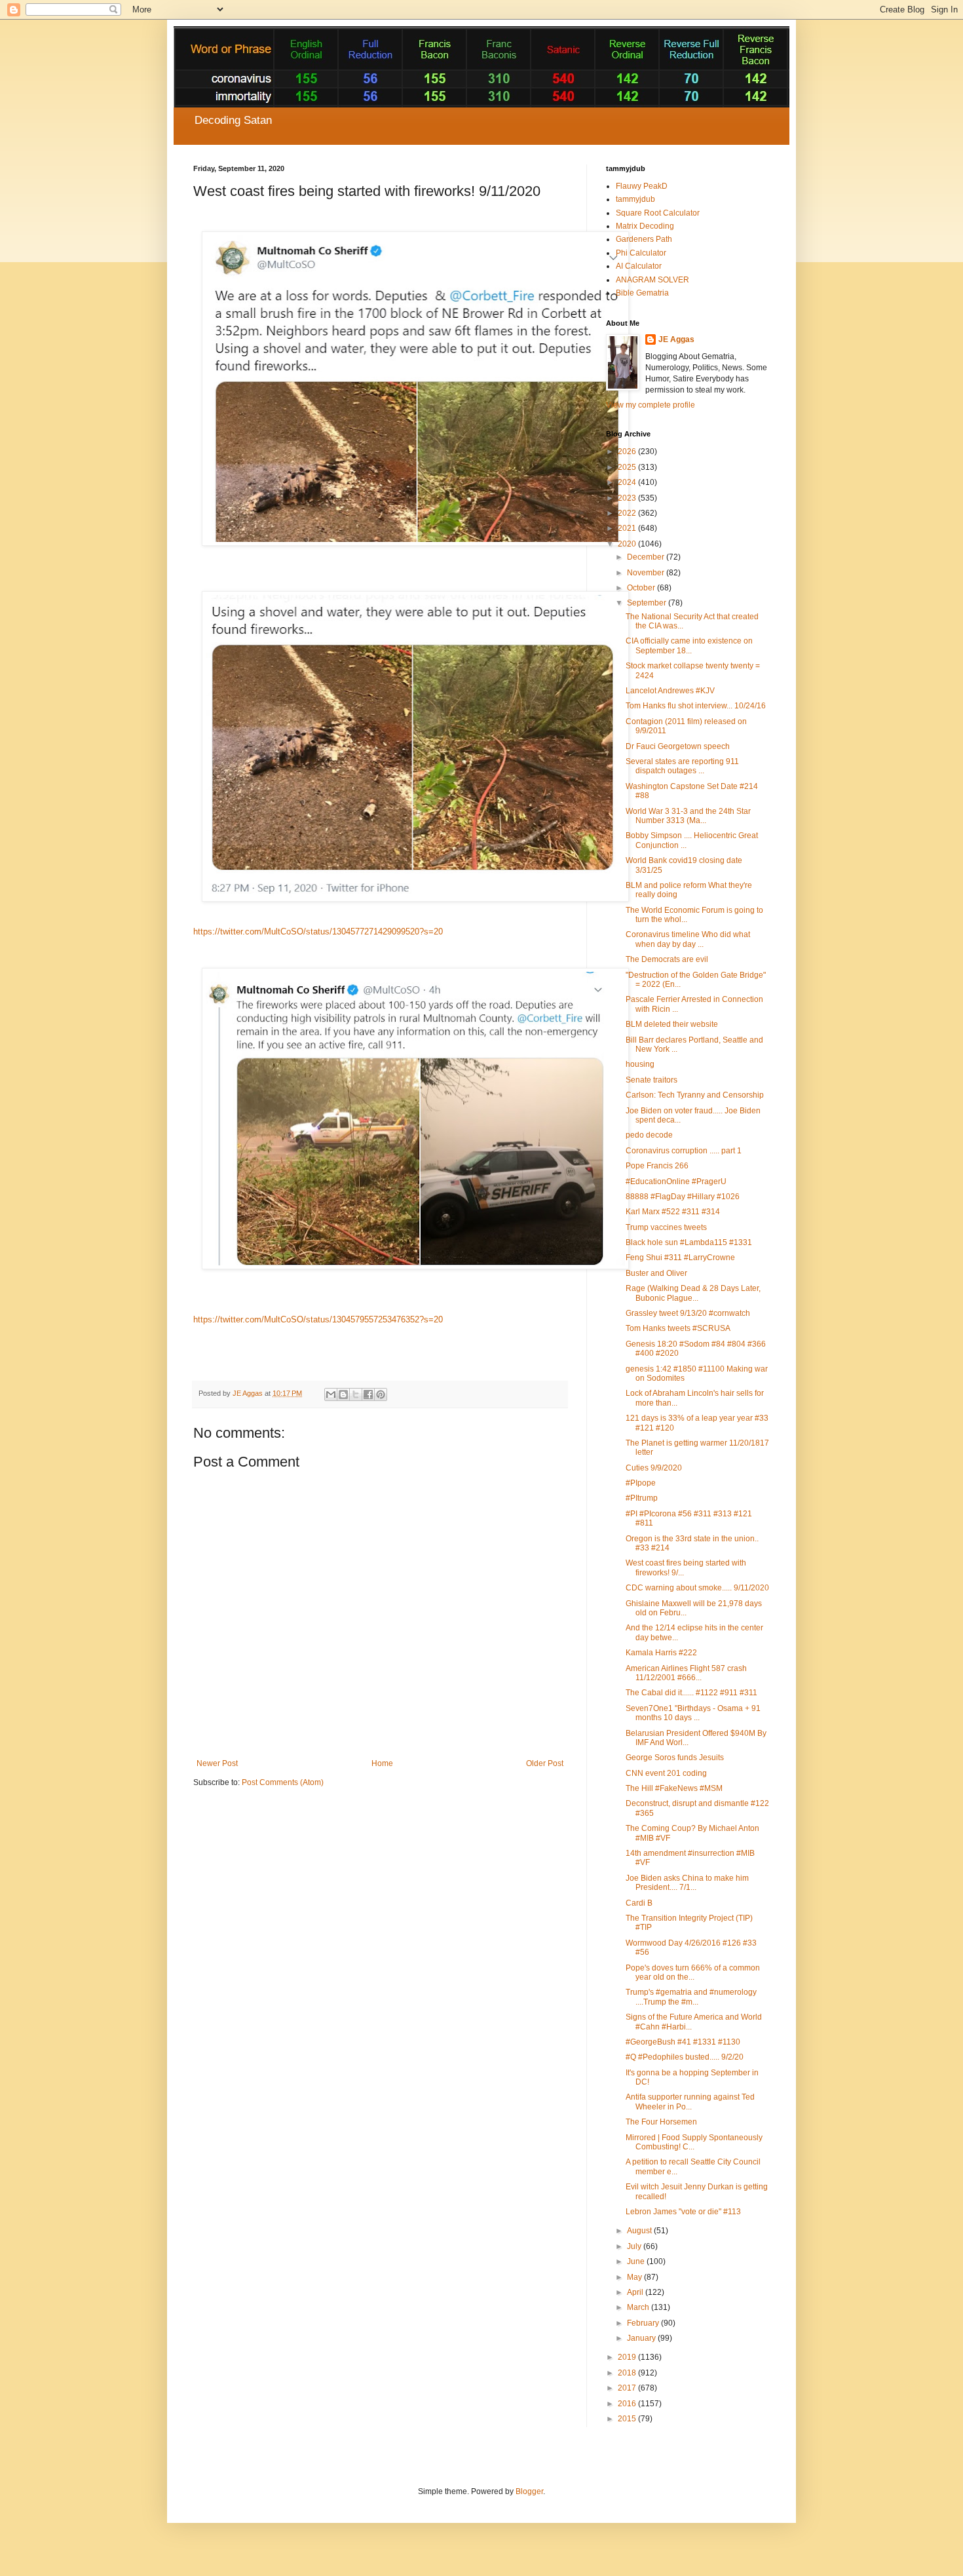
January (642, 2338)
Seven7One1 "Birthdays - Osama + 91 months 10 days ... (693, 1713)
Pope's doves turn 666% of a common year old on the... (693, 1972)
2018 (628, 2373)
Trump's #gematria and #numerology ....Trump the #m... (691, 1997)
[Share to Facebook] (368, 1394)
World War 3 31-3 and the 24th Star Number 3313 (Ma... (688, 816)
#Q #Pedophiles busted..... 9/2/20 (685, 2057)
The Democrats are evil (667, 959)
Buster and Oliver (656, 1273)
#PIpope (641, 1483)
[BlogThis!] (343, 1394)
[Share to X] (356, 1394)
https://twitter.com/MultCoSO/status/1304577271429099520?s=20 (318, 932)
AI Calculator (639, 266)
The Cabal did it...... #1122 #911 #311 (691, 1693)
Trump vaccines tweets (666, 1227)
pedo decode (649, 1135)
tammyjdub (635, 199)
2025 (628, 467)
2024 (628, 482)
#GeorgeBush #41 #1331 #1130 (683, 2042)
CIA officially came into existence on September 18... (689, 645)
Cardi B (639, 1903)
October (642, 588)
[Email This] (331, 1394)
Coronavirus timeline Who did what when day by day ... (688, 939)
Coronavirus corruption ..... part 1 (684, 1151)
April (636, 2292)
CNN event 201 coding (666, 1773)
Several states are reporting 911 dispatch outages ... (682, 766)
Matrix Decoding (645, 226)
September (648, 603)
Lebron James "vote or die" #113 (683, 2212)
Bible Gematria (642, 293)
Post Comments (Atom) (283, 1782)
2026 (628, 452)
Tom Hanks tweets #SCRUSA (678, 1328)
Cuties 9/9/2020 (654, 1468)
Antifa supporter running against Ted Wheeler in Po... (690, 2102)
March (639, 2307)
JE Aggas (676, 339)
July (635, 2246)
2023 (628, 498)
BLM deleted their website (672, 1024)
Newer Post (217, 1763)
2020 (628, 544)
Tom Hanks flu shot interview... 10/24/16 (696, 706)
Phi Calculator (641, 253)
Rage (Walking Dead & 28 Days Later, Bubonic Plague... (693, 1293)
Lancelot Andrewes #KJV (670, 691)
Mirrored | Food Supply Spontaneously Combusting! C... (694, 2142)
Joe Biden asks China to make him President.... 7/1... (687, 1883)
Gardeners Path (644, 239)
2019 (628, 2357)
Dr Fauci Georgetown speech (678, 746)
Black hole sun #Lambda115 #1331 (689, 1242)
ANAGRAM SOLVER (652, 280)
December (647, 557)
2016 (628, 2404)
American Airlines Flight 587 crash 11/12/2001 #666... (686, 1673)
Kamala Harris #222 (661, 1653)
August (640, 2231)
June (637, 2261)
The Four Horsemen (661, 2122)
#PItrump (642, 1498)
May (635, 2277)
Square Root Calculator (658, 213)
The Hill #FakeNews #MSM (674, 1788)
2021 (628, 528)
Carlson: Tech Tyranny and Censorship (695, 1095)
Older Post (545, 1763)
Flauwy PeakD (642, 186)
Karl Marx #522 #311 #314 (673, 1212)
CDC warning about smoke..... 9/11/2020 (697, 1588)
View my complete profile (651, 405)
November (647, 573)
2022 (628, 513)
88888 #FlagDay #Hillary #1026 (683, 1197)
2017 (628, 2388)
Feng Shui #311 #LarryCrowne (680, 1258)
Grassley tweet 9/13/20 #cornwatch (688, 1313)
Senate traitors (651, 1080)
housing (640, 1064)
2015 (628, 2419)
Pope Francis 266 (657, 1166)
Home (382, 1763)
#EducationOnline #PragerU (676, 1182)
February (644, 2323)
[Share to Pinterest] (381, 1394)
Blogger (529, 2491)
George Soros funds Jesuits (675, 1758)
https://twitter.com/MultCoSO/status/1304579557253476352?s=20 (318, 1319)
